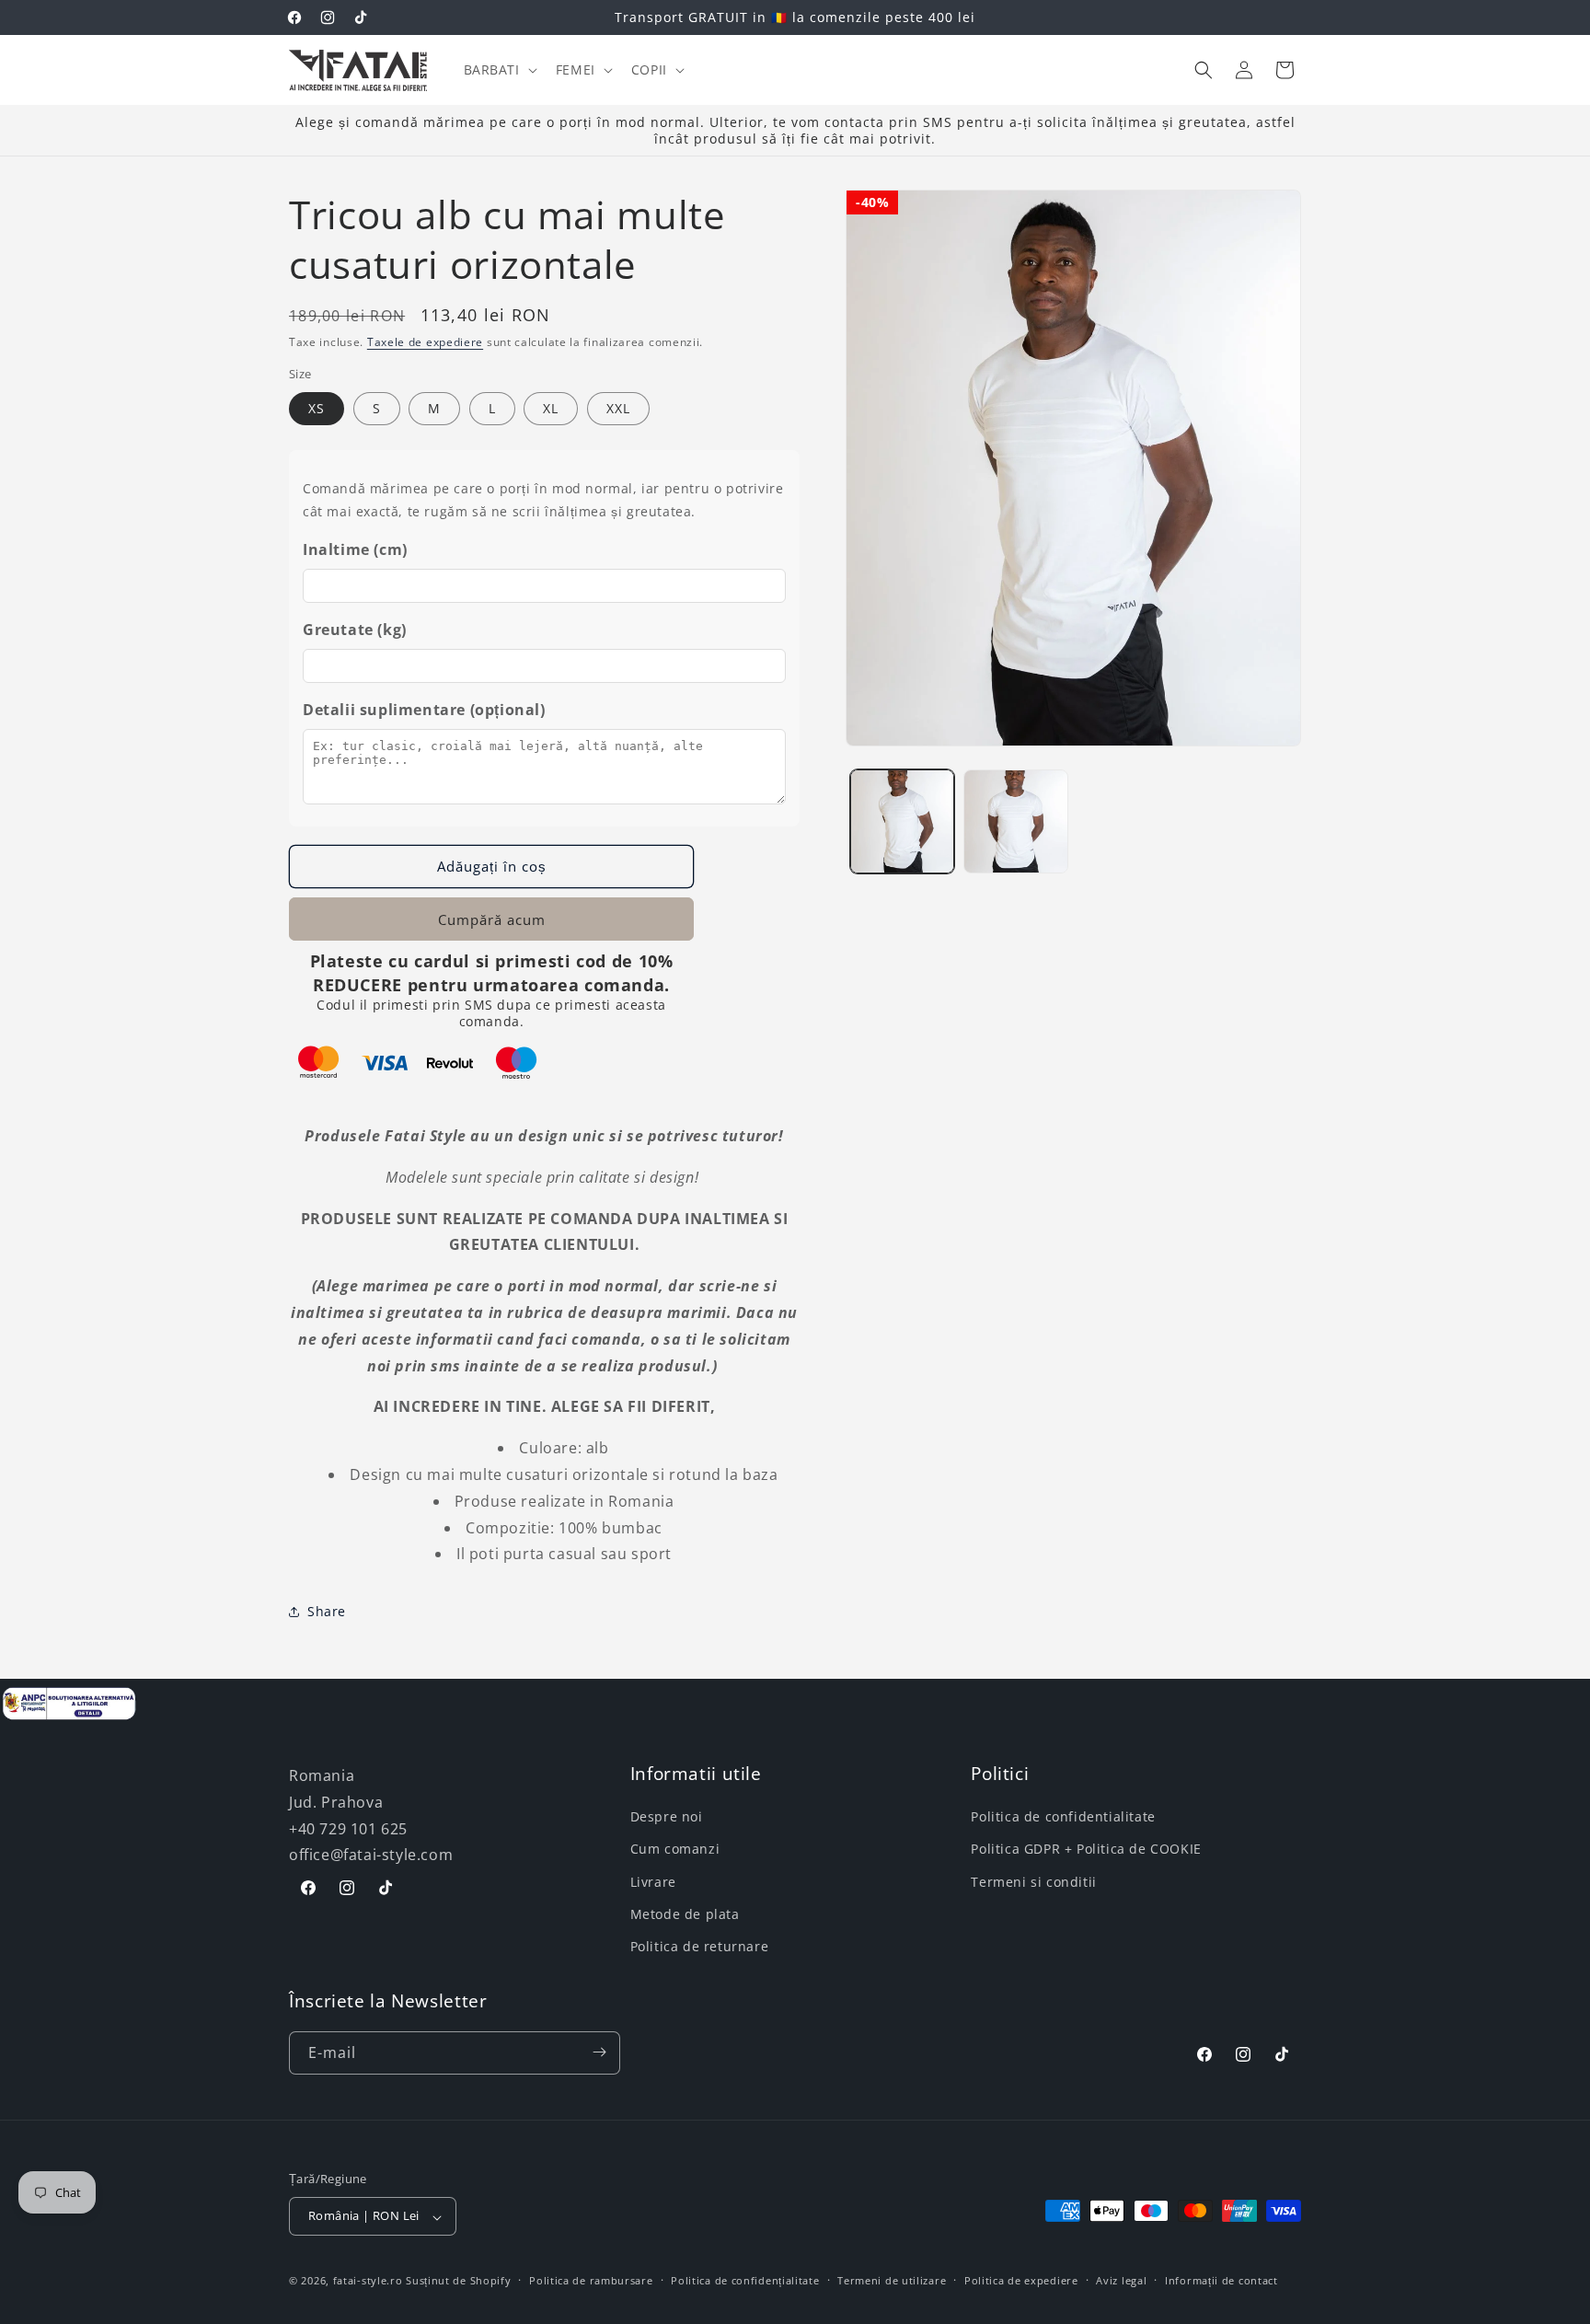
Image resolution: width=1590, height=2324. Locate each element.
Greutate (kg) (355, 630)
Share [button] (327, 1611)
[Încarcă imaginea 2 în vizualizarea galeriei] (1015, 821)
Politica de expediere (1021, 2281)
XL (551, 408)
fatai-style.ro (368, 2281)
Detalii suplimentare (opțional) (424, 710)
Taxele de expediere (425, 342)
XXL (618, 408)
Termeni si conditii (1033, 1881)
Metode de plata (685, 1914)
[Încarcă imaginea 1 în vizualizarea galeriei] (902, 821)
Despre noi (667, 1816)
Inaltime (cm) (355, 549)
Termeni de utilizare (892, 2281)
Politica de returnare (700, 1946)
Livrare (653, 1881)
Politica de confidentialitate (1063, 1816)
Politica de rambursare (591, 2281)
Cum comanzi (675, 1849)
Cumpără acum (492, 919)
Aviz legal (1121, 2281)
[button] (499, 70)
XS (317, 408)
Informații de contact (1221, 2281)
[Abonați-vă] (599, 2052)
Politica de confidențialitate (745, 2281)
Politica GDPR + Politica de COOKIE (1086, 1849)
